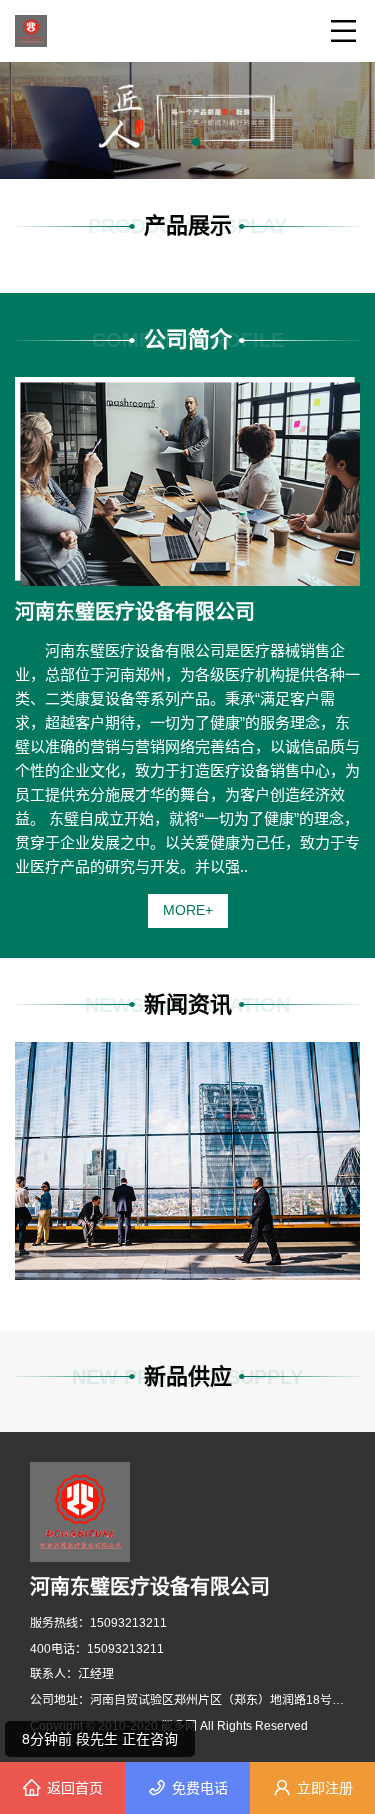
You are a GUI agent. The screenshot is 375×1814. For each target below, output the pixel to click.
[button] (180, 142)
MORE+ (188, 910)
